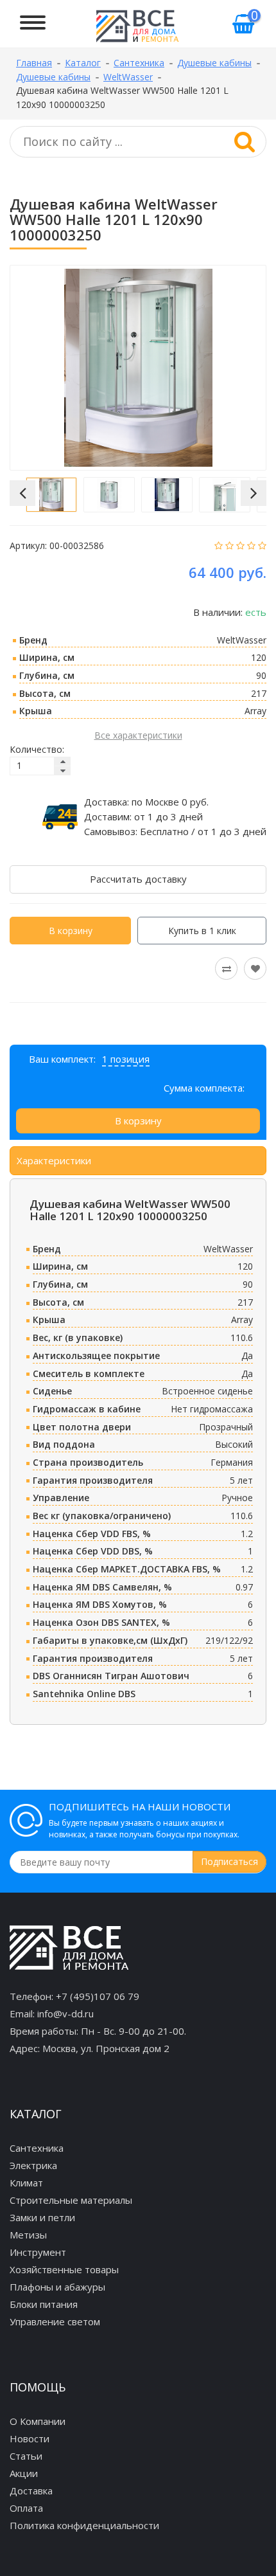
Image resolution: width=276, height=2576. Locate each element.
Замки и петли (42, 2217)
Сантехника (37, 2148)
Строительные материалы (71, 2200)
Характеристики (54, 1160)
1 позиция (126, 1059)
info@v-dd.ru (65, 2013)
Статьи (26, 2456)
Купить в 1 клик (202, 931)
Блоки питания (44, 2304)
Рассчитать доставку (138, 879)
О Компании (38, 2421)
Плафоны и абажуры (57, 2287)
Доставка (31, 2490)
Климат (26, 2183)
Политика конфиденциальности (84, 2525)
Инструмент (38, 2252)
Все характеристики (138, 735)
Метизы (28, 2235)
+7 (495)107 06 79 (98, 1996)
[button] (22, 493)
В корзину (71, 931)
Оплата (26, 2508)
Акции (24, 2473)
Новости (30, 2438)
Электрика (33, 2165)
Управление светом (55, 2321)
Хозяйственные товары (64, 2269)
